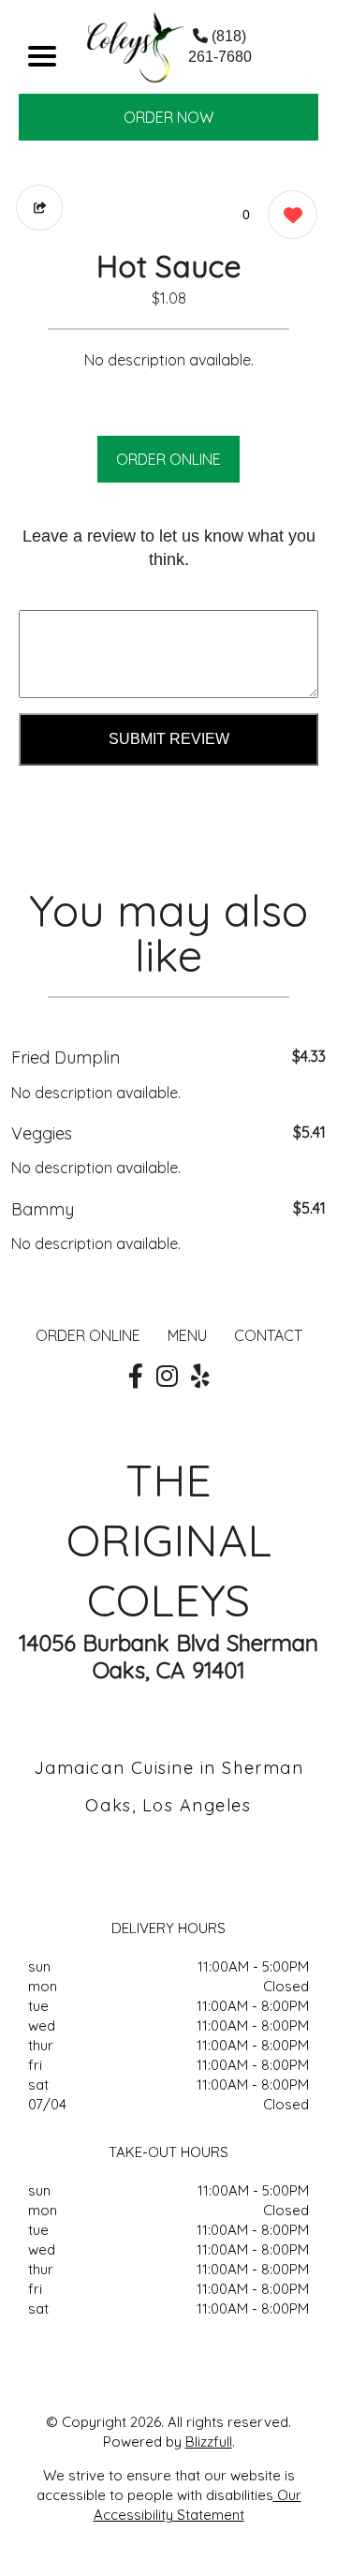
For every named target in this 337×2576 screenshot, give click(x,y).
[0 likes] (288, 215)
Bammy (43, 1209)
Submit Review (169, 739)
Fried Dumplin (66, 1057)
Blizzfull (209, 2442)
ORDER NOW (168, 117)
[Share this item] (39, 208)
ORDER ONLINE (168, 459)
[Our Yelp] (200, 1377)
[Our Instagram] (167, 1377)
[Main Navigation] (42, 56)
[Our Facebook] (136, 1377)
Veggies (42, 1133)
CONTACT (268, 1335)
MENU (187, 1335)
